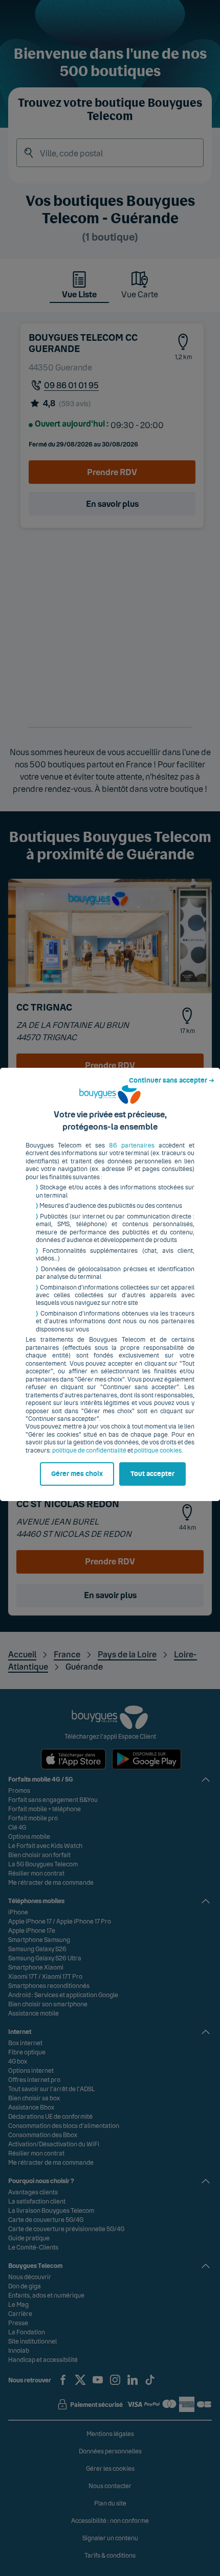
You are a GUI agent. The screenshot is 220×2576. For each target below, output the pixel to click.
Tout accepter (152, 1474)
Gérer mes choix (77, 1474)
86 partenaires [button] (132, 1145)
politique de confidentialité (89, 1450)
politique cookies (158, 1450)
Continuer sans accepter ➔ (172, 1081)
